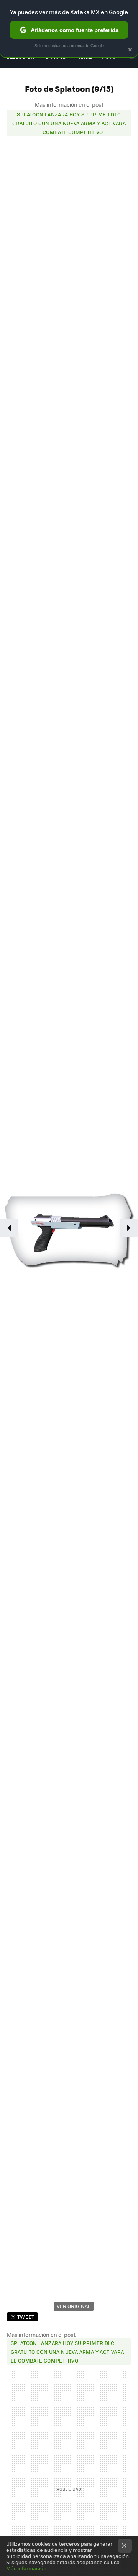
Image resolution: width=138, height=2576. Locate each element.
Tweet (26, 2317)
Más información (26, 2568)
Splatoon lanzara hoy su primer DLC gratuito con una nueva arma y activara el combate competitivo (69, 123)
